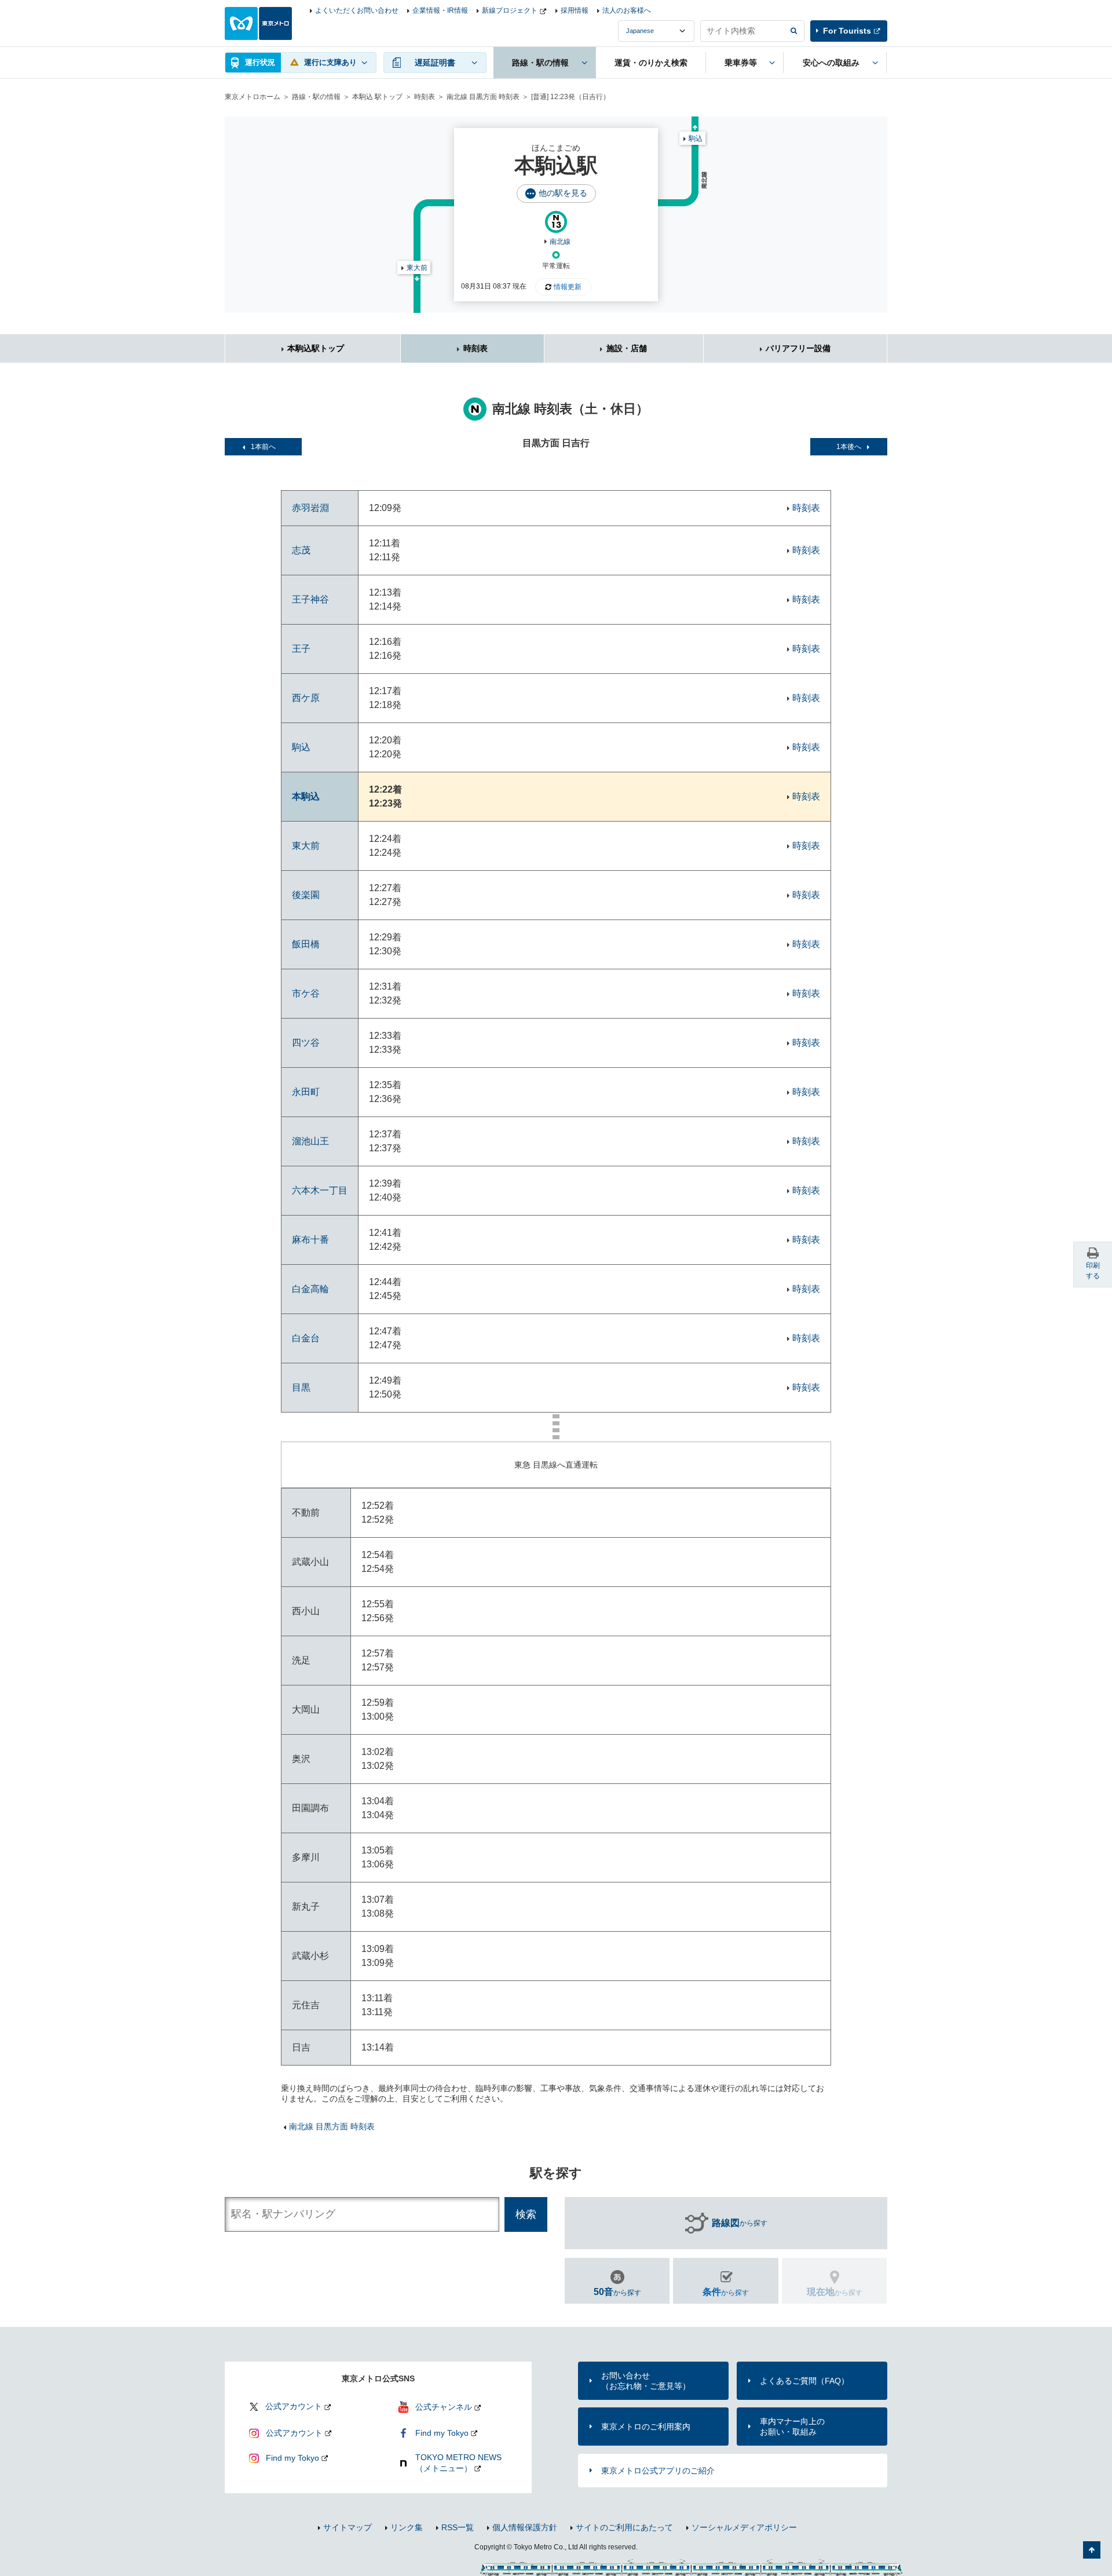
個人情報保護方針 (525, 2527)
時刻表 (425, 97)
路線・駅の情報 (316, 97)
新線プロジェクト (510, 10)
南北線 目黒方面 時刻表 (483, 97)
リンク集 (407, 2527)
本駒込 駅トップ (377, 97)
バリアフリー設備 (798, 348)
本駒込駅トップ (316, 348)
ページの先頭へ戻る (1092, 2550)
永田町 (306, 1092)
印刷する (1093, 1271)
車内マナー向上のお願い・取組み (792, 2427)
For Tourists (847, 31)
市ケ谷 (306, 993)
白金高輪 (310, 1289)
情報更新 (568, 287)
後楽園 (306, 895)
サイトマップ (348, 2527)
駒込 (696, 138)
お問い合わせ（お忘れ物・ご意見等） (646, 2381)
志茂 (301, 550)
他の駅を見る (563, 193)
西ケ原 (306, 698)
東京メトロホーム (253, 97)
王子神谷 (310, 599)
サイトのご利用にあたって (624, 2527)
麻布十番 (310, 1240)
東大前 (417, 268)
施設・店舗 (627, 348)
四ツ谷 (306, 1043)
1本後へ (849, 447)
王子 (301, 649)
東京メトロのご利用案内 (646, 2427)
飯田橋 (306, 944)
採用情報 (575, 10)
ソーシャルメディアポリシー (744, 2527)
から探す (740, 2223)
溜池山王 (310, 1141)
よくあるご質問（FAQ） (804, 2381)
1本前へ (263, 447)
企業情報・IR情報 (440, 10)
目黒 (301, 1387)
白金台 (306, 1338)
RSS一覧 (458, 2527)
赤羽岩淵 (310, 508)
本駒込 (306, 796)
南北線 (560, 242)
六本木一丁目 (320, 1190)
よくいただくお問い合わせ (357, 10)
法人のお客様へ (627, 10)
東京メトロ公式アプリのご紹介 (658, 2471)
